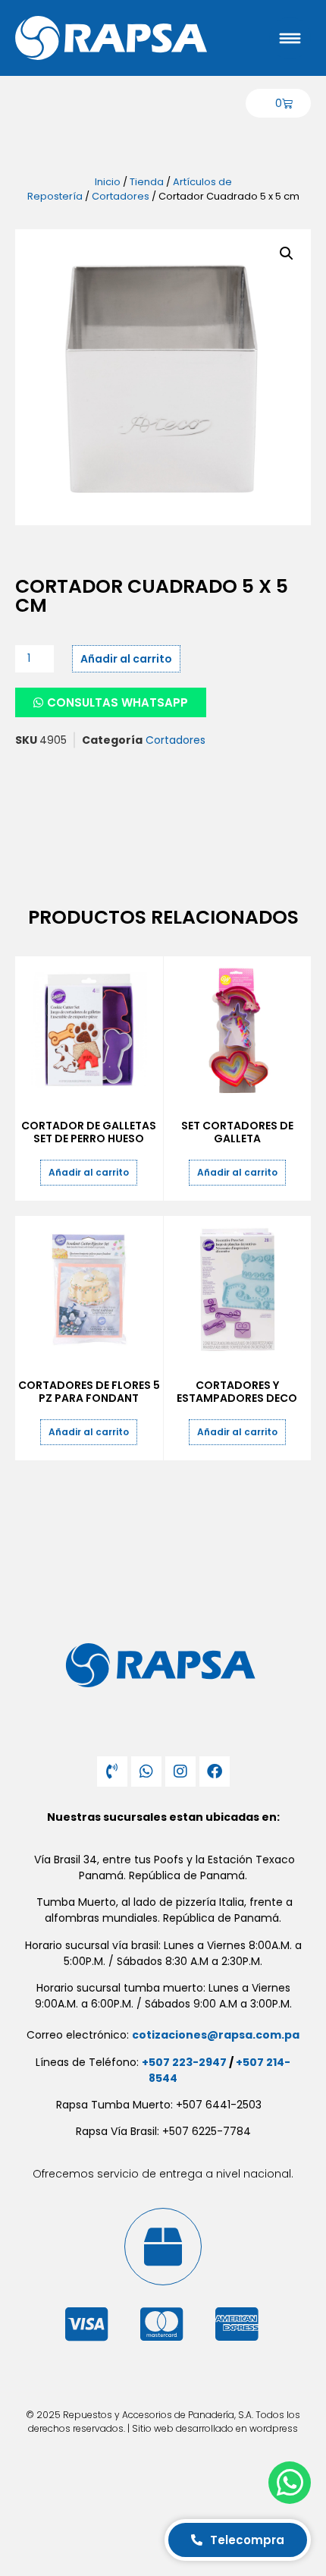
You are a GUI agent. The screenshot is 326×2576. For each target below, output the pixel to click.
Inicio (108, 182)
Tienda (147, 182)
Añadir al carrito (126, 659)
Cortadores (121, 196)
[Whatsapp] (146, 1771)
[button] (287, 254)
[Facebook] (215, 1771)
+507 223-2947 (184, 2062)
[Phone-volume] (112, 1771)
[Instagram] (180, 1771)
